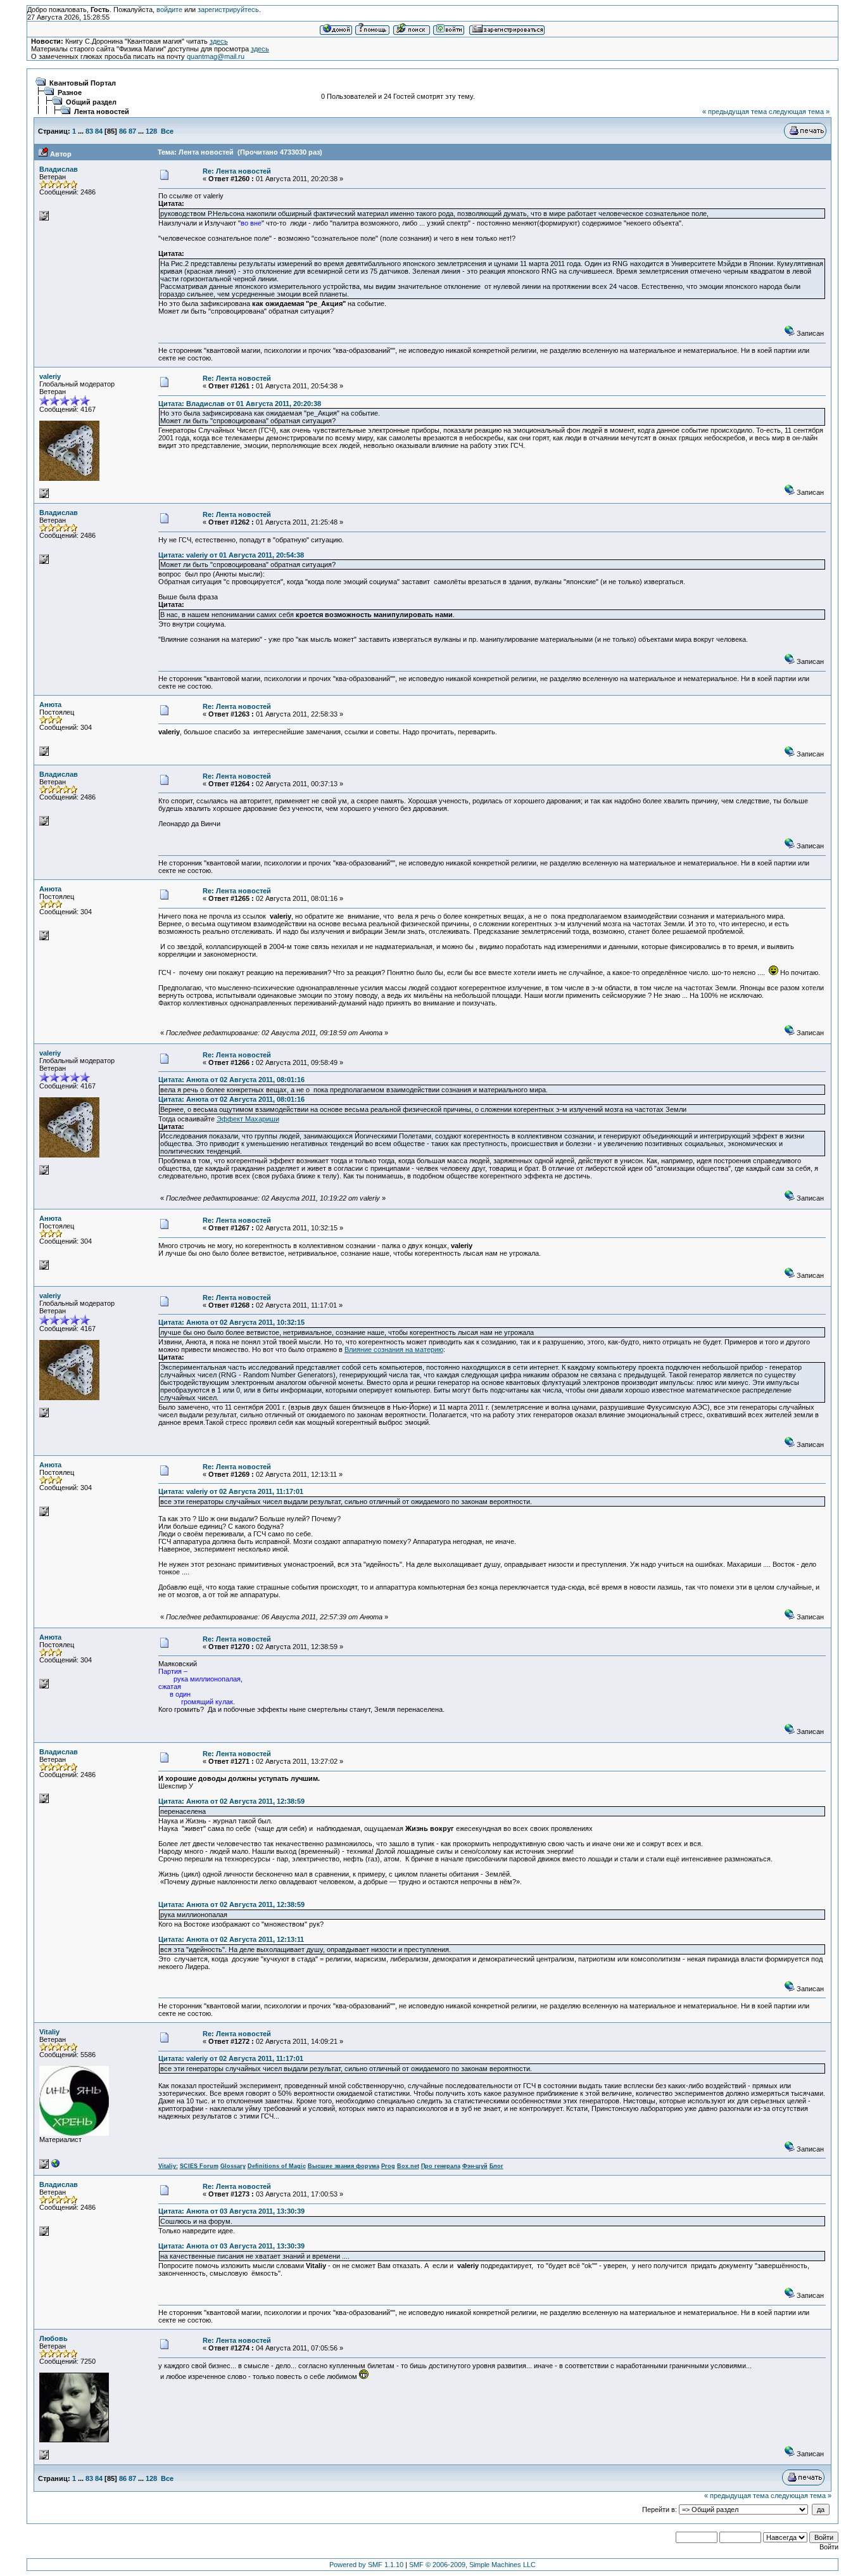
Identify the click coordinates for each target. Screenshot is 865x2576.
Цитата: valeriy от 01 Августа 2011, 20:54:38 (231, 555)
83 (89, 131)
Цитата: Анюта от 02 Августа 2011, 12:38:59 (231, 1801)
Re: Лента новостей (237, 171)
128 (151, 131)
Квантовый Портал (83, 83)
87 (132, 131)
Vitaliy (49, 2032)
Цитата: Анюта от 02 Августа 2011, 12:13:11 (231, 1939)
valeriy (50, 376)
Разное (70, 92)
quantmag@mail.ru (216, 56)
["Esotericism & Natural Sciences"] (56, 2166)
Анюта (50, 705)
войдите (169, 10)
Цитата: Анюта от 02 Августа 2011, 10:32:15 (231, 1322)
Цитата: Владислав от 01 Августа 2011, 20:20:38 (240, 404)
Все (167, 131)
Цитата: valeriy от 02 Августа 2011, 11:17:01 (231, 1491)
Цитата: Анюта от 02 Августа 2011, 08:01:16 (231, 1080)
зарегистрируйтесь (228, 10)
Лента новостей (102, 112)
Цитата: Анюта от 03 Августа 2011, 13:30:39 (231, 2211)
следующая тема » (799, 112)
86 (123, 131)
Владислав (59, 169)
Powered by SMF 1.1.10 (366, 2565)
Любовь (54, 2338)
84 (99, 131)
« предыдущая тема (735, 112)
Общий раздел (91, 102)
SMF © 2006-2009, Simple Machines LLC (472, 2565)
